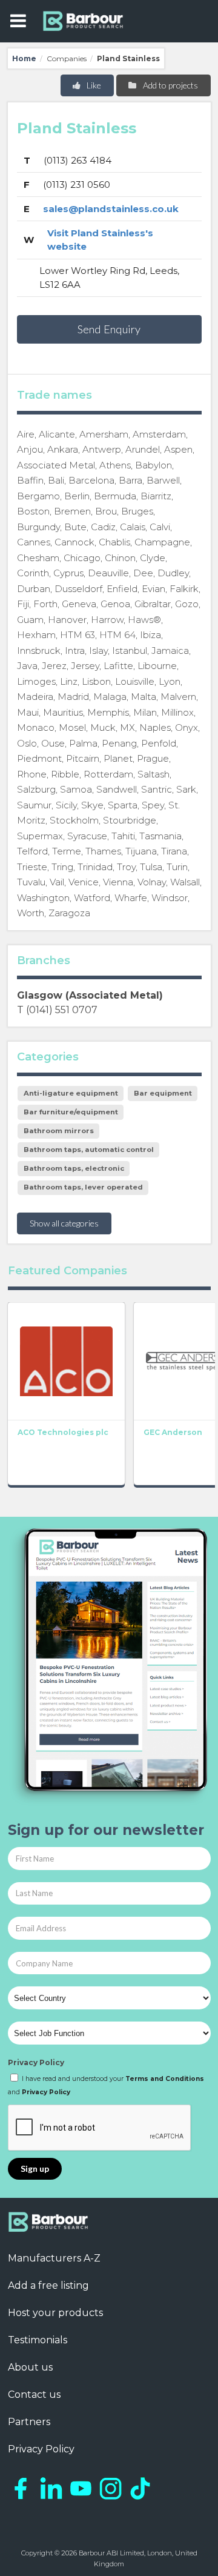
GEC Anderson (173, 1432)
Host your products (55, 2313)
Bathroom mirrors (59, 1131)
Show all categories (64, 1223)
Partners (29, 2422)
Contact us (34, 2395)
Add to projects (170, 85)
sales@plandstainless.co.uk (111, 209)
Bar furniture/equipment (71, 1112)
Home (24, 58)
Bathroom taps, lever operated (83, 1187)
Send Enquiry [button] (109, 329)
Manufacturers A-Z (54, 2258)
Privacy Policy (36, 2062)
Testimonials (38, 2340)
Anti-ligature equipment (71, 1093)
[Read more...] (66, 1361)
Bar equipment (163, 1093)
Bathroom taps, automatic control (89, 1150)
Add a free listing (48, 2285)
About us (30, 2367)
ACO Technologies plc (63, 1432)
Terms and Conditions (165, 2079)
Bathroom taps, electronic (74, 1168)
